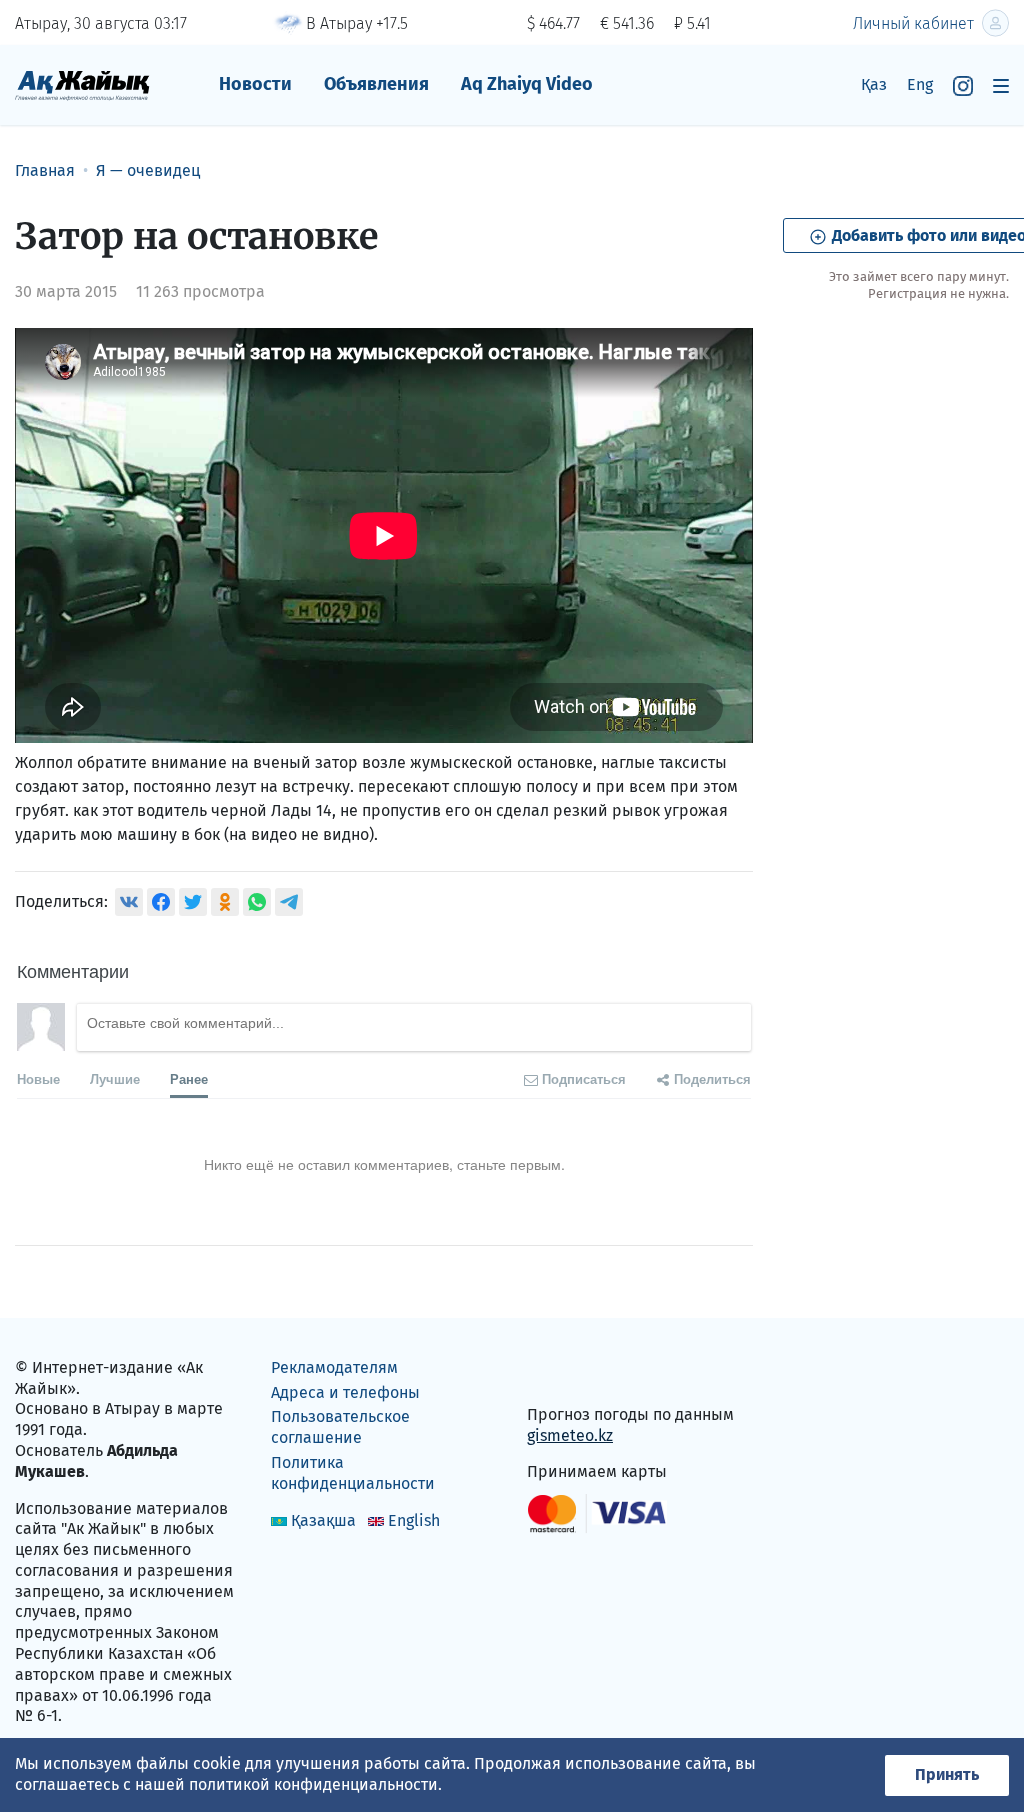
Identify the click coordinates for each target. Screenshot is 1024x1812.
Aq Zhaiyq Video (527, 84)
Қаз (874, 84)
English (414, 1520)
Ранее (189, 1078)
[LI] (571, 1371)
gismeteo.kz (570, 1435)
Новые (38, 1078)
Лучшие (115, 1078)
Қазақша (323, 1520)
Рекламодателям (334, 1367)
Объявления (376, 84)
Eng (920, 84)
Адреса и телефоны (345, 1392)
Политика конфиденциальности (353, 1473)
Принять (947, 1774)
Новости (255, 84)
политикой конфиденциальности (313, 1784)
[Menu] (1001, 85)
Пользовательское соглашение (340, 1427)
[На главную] (82, 84)
